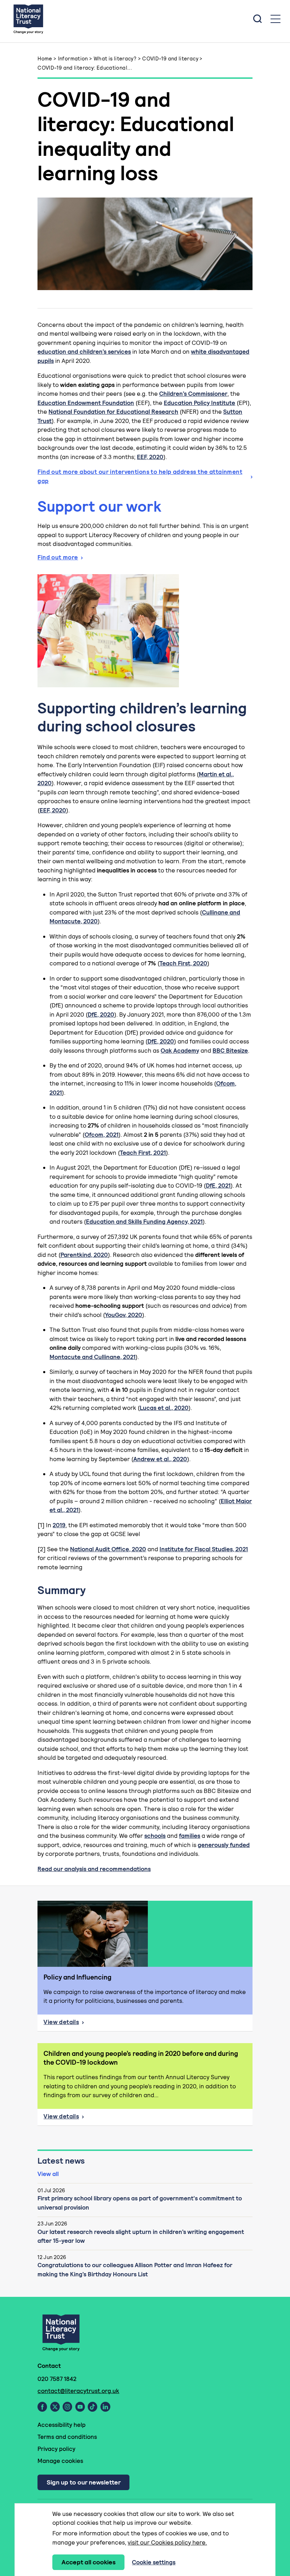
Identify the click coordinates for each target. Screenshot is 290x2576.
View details (85, 2024)
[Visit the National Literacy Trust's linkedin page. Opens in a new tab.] (105, 2407)
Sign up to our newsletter (84, 2482)
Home (45, 58)
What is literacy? (115, 58)
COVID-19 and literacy (170, 58)
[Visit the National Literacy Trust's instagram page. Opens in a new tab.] (67, 2407)
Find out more (58, 557)
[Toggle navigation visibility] (275, 19)
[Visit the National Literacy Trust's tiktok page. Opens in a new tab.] (92, 2407)
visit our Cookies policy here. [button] (167, 2542)
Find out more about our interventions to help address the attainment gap (140, 476)
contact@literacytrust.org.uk (78, 2391)
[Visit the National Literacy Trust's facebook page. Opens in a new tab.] (42, 2407)
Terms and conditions (67, 2437)
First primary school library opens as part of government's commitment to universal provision (140, 2203)
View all (48, 2174)
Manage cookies (60, 2461)
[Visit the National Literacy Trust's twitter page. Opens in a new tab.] (55, 2407)
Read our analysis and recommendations (94, 1869)
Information (73, 58)
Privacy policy (56, 2449)
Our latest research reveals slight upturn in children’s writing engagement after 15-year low (141, 2236)
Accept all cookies (89, 2562)
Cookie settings (154, 2562)
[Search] (257, 19)
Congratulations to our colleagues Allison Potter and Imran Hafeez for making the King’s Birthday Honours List (135, 2270)
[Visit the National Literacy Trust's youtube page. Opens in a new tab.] (80, 2407)
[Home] (28, 19)
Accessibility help (62, 2425)
